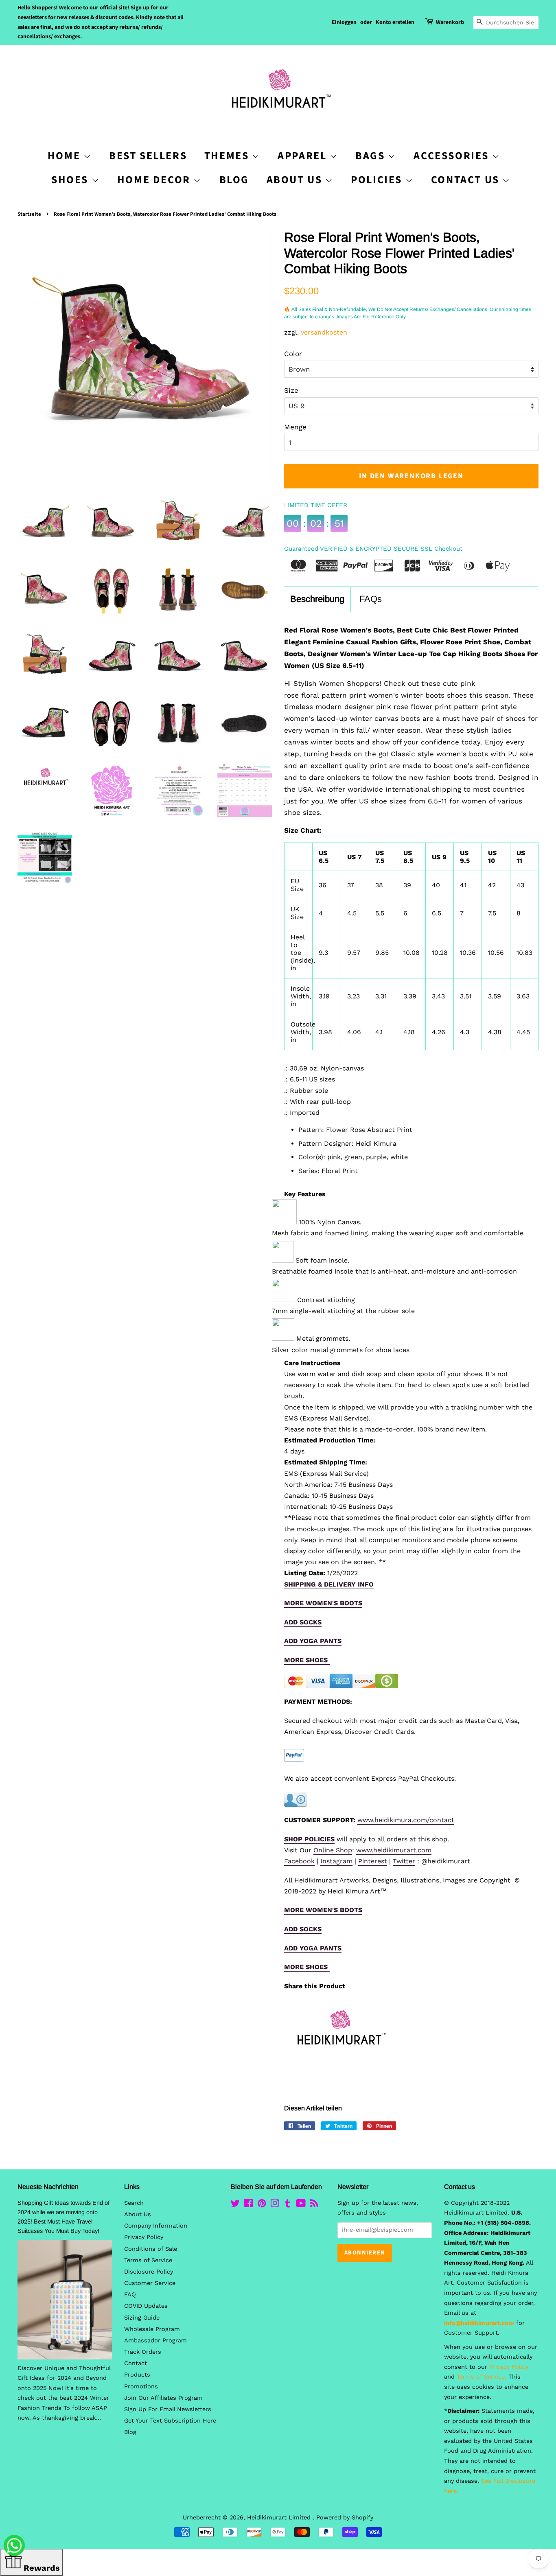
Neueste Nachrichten (48, 2187)
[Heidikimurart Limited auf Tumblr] (288, 2205)
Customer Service (150, 2283)
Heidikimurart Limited (280, 2518)
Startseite (29, 214)
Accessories (453, 156)
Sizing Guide (142, 2318)
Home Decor (155, 180)
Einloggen (344, 22)
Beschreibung (317, 599)
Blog (234, 180)
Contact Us (467, 180)
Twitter (404, 1861)
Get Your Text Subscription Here (170, 2421)
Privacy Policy (144, 2237)
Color (293, 354)
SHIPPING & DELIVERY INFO (329, 1584)
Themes (228, 156)
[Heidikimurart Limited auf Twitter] (235, 2205)
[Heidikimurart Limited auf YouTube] (301, 2205)
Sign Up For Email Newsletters (168, 2409)
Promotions (141, 2387)
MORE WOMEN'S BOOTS (323, 1603)
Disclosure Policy (149, 2272)
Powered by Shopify (345, 2518)
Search (134, 2203)
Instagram (336, 1861)
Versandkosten (324, 332)
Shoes (71, 180)
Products (137, 2375)
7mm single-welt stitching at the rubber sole (343, 1311)
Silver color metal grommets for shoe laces (341, 1350)
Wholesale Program (152, 2329)
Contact (136, 2363)
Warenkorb (450, 22)
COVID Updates (146, 2306)
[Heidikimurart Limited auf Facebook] (248, 2205)
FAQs (371, 599)
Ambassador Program (155, 2341)
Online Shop (333, 1850)
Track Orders (143, 2352)
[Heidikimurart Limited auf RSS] (314, 2205)
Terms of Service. (482, 2377)
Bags (372, 156)
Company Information (156, 2226)
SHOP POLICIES (309, 1839)
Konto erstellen (395, 22)
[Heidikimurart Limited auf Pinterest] (262, 2205)
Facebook (299, 1861)
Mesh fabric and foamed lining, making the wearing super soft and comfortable (398, 1233)
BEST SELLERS (148, 156)
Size (291, 390)
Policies (378, 180)
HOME (66, 156)
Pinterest (373, 1861)
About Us (296, 180)
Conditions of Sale (151, 2249)
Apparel (304, 156)
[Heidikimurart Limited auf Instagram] (275, 2205)
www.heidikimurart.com (394, 1850)
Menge (295, 427)
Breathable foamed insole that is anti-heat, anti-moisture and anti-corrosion (394, 1271)
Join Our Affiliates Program (163, 2398)
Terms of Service (148, 2260)
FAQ (130, 2295)
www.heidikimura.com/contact (406, 1820)
